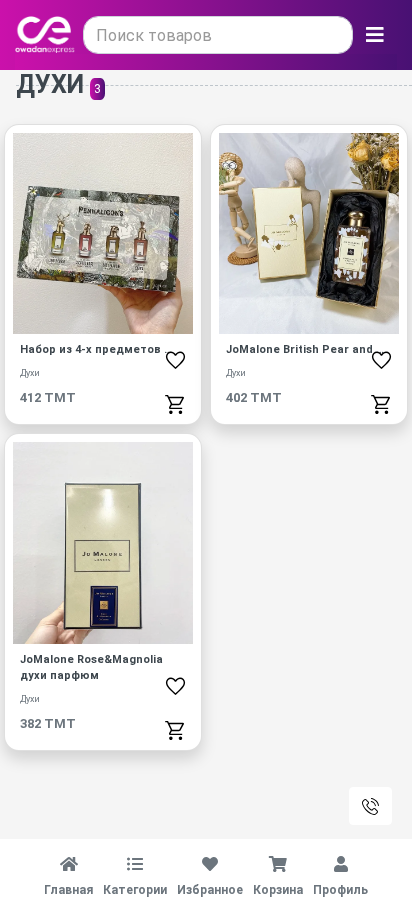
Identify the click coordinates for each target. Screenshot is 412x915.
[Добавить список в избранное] (175, 360)
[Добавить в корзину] (175, 404)
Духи (30, 373)
